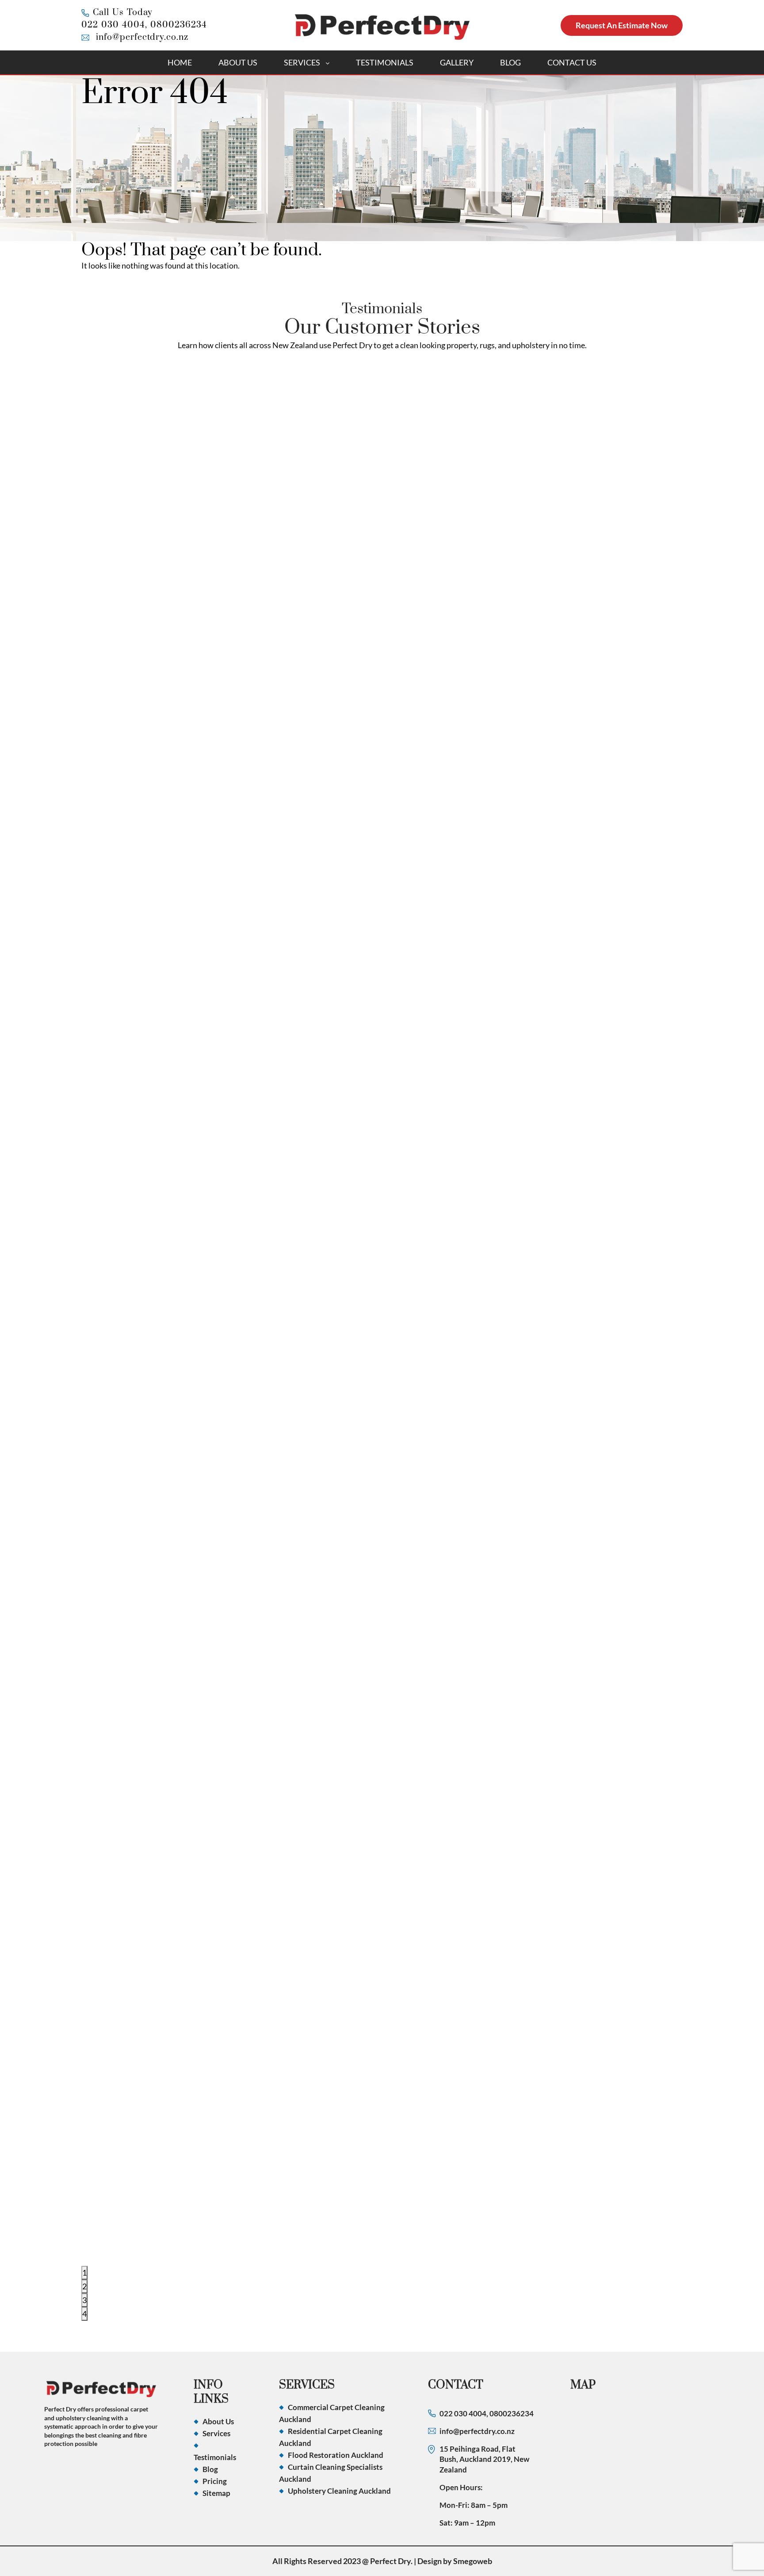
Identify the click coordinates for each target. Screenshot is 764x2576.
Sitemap (216, 2493)
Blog (510, 62)
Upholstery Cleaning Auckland (339, 2491)
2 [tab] (84, 2286)
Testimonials (385, 62)
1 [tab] (84, 2273)
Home (180, 62)
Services (302, 62)
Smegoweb (473, 2561)
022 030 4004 (113, 25)
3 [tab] (84, 2300)
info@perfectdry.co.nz (142, 37)
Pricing (215, 2481)
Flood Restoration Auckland (336, 2455)
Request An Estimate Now (622, 25)
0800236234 (179, 25)
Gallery (457, 62)
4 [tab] (84, 2314)
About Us (238, 62)
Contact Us (572, 62)
